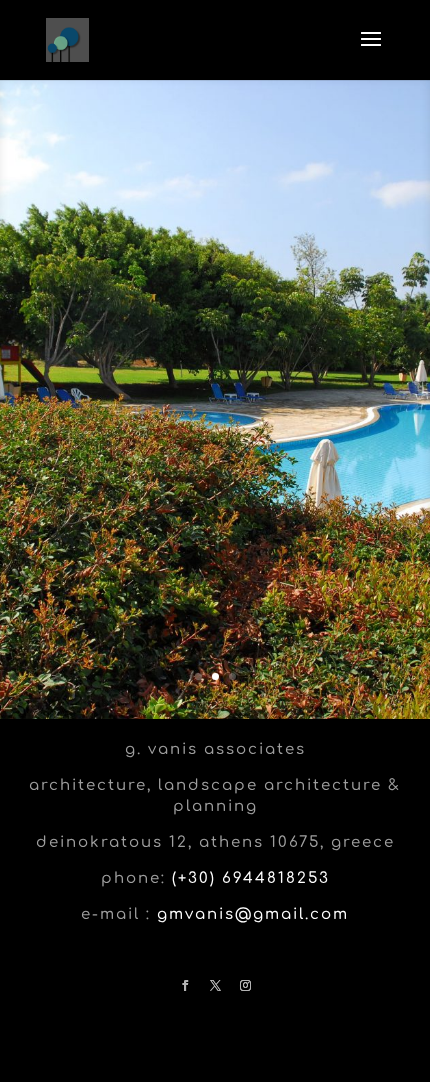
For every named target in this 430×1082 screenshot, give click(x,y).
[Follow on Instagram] (245, 986)
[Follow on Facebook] (185, 986)
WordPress (215, 1061)
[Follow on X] (215, 986)
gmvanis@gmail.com (253, 914)
